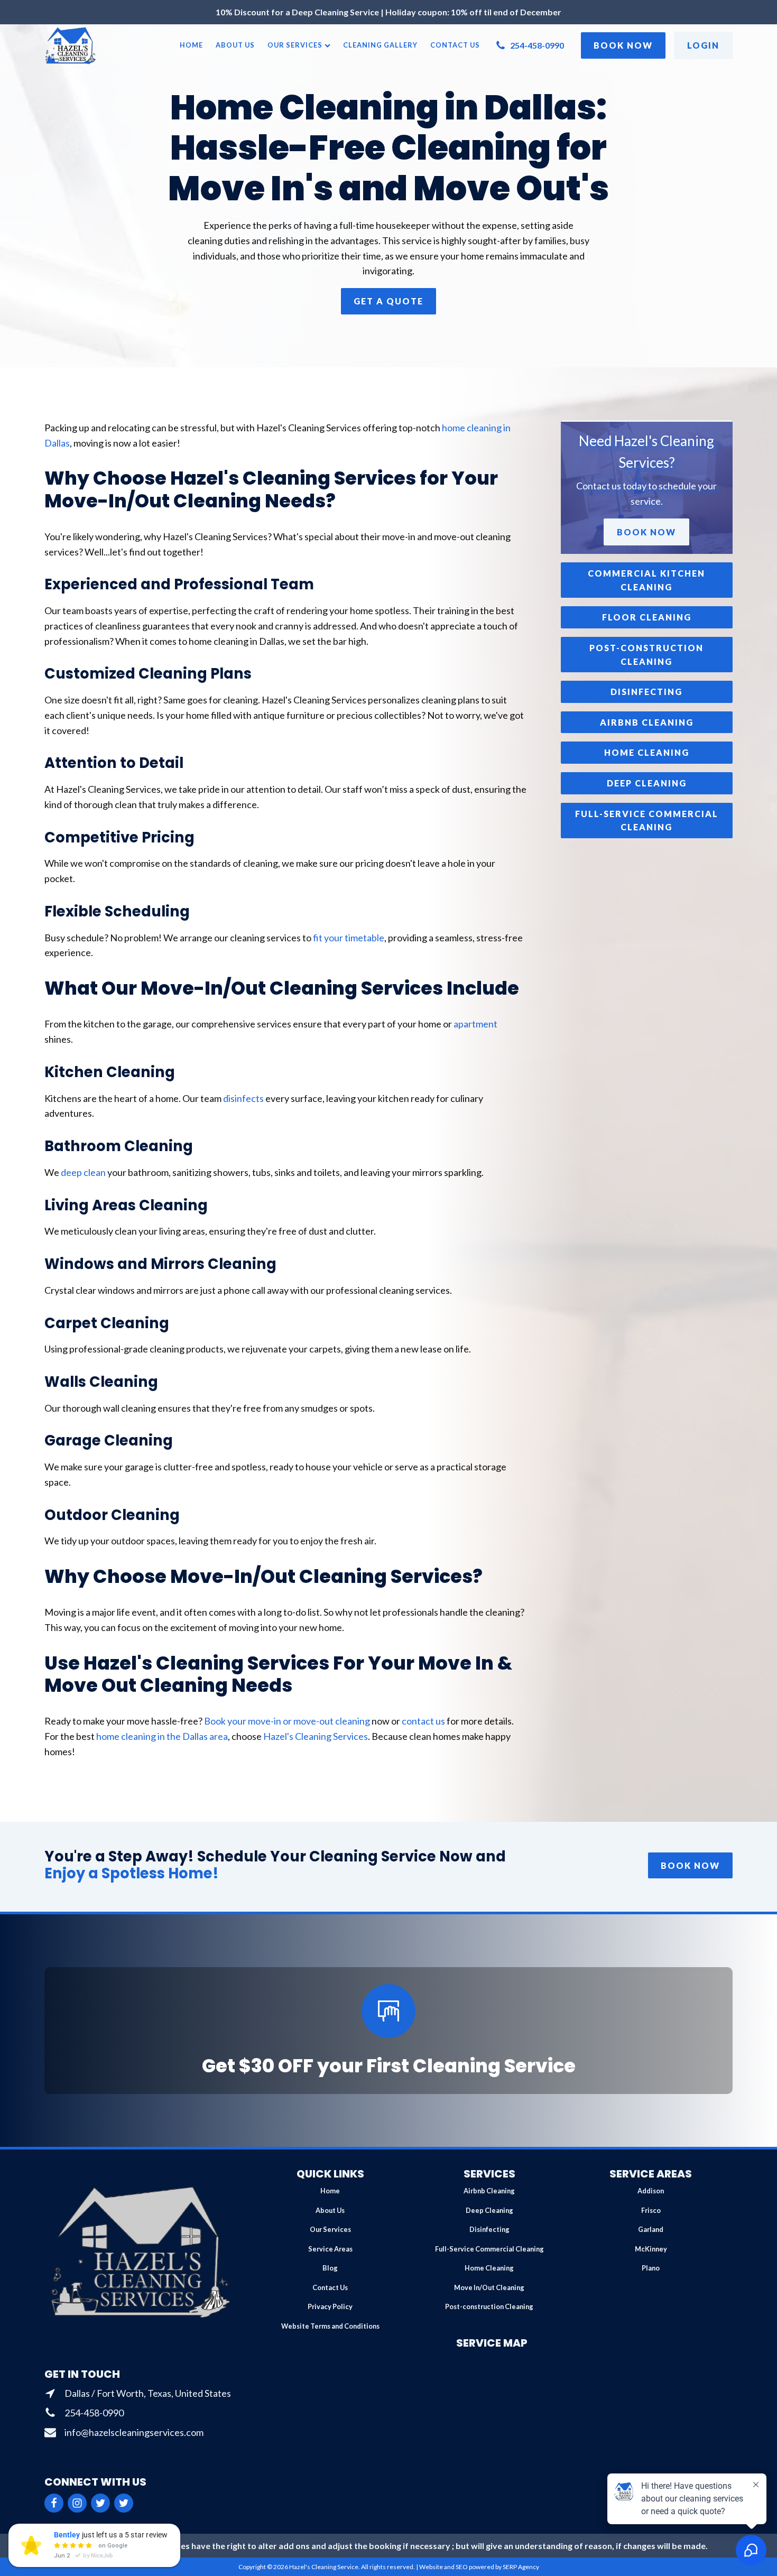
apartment (475, 1024)
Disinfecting (489, 2229)
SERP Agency (521, 2567)
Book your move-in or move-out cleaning (287, 1721)
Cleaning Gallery (380, 45)
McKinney (651, 2249)
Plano (651, 2268)
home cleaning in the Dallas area (162, 1736)
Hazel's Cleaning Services (316, 1736)
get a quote (388, 301)
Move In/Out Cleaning (489, 2287)
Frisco (651, 2210)
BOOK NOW (690, 1865)
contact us (423, 1721)
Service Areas (330, 2249)
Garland (651, 2229)
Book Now (623, 45)
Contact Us (455, 45)
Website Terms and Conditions (330, 2326)
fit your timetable (349, 938)
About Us (235, 45)
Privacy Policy (330, 2306)
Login (703, 45)
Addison (651, 2191)
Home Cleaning (489, 2268)
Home (191, 45)
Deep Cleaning (489, 2210)
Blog (330, 2268)
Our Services (295, 45)
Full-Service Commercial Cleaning (489, 2249)
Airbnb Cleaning (489, 2191)
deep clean (83, 1172)
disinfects (243, 1098)
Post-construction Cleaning (489, 2306)
